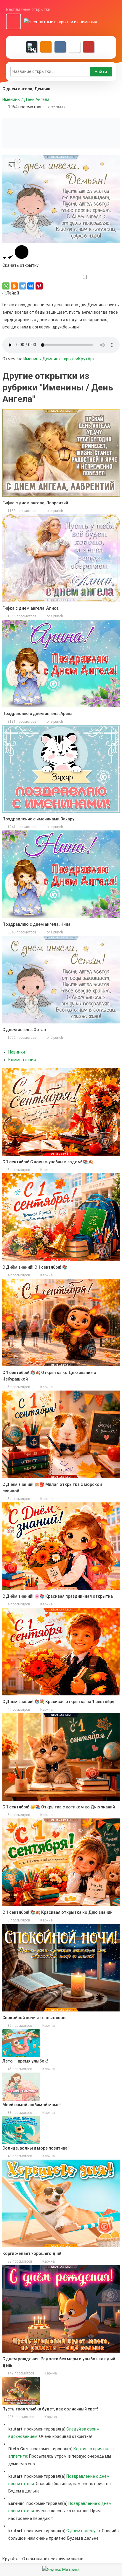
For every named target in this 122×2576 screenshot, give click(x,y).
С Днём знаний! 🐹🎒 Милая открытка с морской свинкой (52, 1488)
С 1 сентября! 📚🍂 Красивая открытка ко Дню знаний (57, 1912)
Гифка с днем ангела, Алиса (30, 608)
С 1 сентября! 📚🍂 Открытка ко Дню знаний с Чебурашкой (49, 1376)
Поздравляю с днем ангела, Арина (37, 714)
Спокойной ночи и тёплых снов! (34, 2018)
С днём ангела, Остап (24, 1030)
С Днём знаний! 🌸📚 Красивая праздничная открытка (58, 1596)
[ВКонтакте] (31, 286)
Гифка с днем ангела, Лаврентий (35, 503)
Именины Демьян (41, 359)
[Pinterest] (39, 286)
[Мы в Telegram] (74, 47)
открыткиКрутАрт (77, 359)
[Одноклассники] (14, 286)
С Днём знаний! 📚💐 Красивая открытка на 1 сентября (58, 1702)
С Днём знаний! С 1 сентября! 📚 (35, 1267)
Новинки (17, 1052)
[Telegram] (23, 286)
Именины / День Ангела (26, 99)
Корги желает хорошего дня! (32, 2253)
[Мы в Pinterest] (89, 47)
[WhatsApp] (6, 286)
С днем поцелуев (83, 2531)
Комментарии (22, 1060)
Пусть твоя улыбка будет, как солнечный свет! (50, 2409)
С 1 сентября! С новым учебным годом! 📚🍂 (48, 1162)
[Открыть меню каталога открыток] (13, 22)
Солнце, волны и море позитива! (36, 2148)
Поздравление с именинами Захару (38, 819)
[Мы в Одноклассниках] (46, 47)
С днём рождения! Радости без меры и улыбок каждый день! (59, 2362)
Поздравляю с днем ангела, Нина (36, 924)
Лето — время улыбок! (25, 2061)
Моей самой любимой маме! (32, 2105)
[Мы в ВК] (60, 47)
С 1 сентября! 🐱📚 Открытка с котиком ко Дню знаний (59, 1807)
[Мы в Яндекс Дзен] (32, 47)
